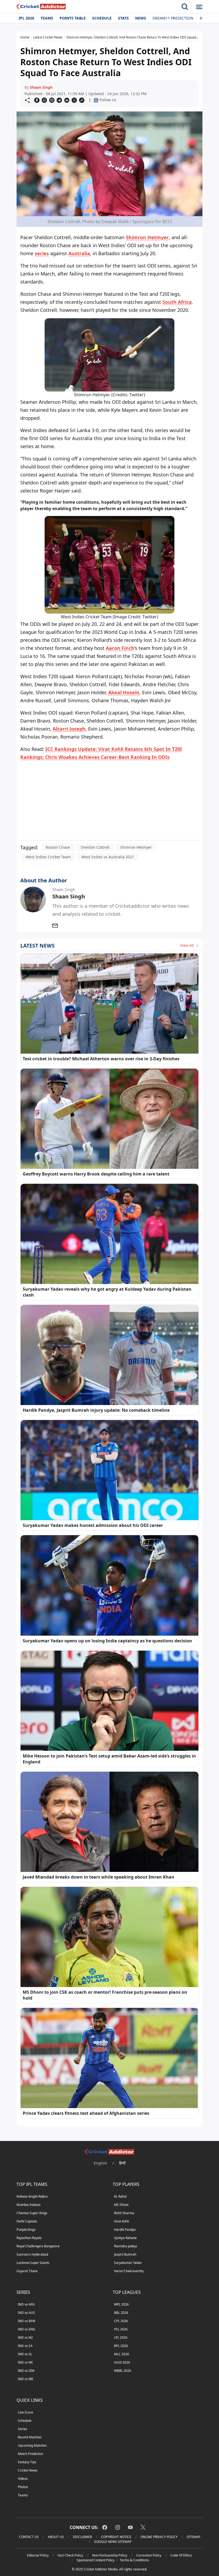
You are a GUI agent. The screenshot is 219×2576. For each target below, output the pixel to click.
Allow (124, 55)
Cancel (161, 55)
